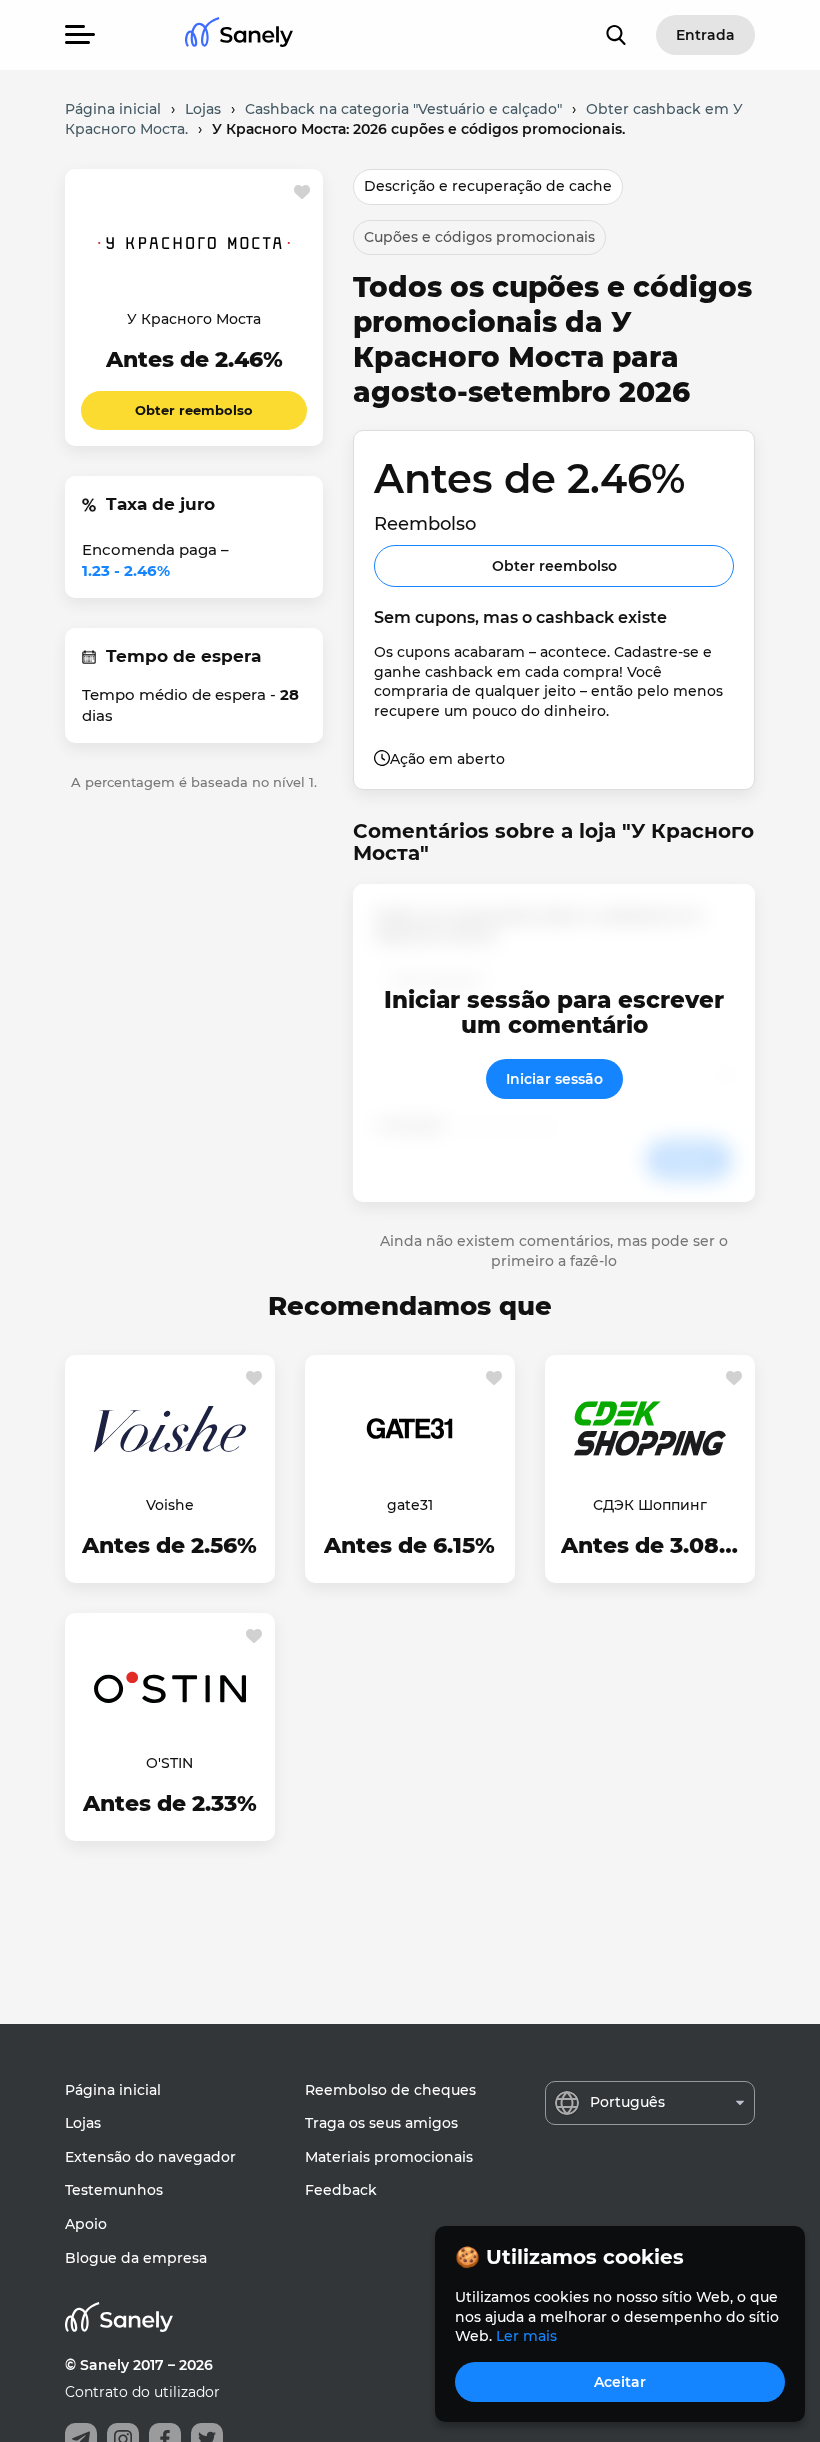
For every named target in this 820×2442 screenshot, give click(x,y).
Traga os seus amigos (381, 2123)
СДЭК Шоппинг (650, 1505)
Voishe (170, 1505)
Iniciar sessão (554, 1079)
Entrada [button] (705, 35)
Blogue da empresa (136, 2258)
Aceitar (620, 2382)
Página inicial (113, 2090)
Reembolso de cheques (390, 2090)
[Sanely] (239, 35)
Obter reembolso (194, 410)
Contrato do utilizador (142, 2392)
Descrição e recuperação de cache (488, 186)
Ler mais (526, 2336)
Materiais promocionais (389, 2157)
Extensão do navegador (150, 2157)
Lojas (83, 2123)
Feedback (341, 2190)
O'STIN (169, 1763)
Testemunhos (114, 2190)
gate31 (410, 1505)
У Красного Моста (194, 319)
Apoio (86, 2224)
